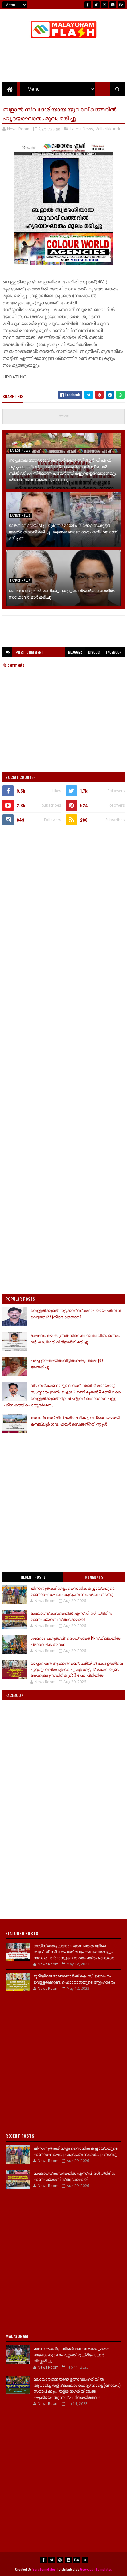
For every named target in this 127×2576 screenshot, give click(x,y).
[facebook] (88, 5)
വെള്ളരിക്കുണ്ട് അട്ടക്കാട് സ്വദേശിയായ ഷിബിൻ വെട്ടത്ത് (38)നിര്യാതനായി (76, 1313)
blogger (75, 652)
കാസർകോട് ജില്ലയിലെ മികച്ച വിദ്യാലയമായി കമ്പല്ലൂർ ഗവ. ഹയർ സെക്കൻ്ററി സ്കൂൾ (75, 1420)
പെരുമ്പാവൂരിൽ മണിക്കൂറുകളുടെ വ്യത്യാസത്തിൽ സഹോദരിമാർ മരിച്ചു (62, 593)
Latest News (82, 129)
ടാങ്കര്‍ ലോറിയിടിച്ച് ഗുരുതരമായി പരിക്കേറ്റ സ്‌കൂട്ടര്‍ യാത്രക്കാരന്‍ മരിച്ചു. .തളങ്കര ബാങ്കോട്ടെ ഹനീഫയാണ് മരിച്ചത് (63, 531)
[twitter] (96, 5)
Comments (94, 1577)
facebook (114, 652)
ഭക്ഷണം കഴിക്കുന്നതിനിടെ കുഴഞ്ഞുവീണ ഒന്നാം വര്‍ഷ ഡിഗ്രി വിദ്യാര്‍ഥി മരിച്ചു (75, 1338)
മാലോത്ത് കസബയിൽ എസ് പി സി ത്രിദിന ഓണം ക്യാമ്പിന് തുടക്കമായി (71, 1616)
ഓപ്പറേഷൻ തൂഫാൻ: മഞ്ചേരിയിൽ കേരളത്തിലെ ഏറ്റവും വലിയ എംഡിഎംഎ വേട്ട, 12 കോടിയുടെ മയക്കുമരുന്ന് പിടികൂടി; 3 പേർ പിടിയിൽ (76, 1669)
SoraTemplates (44, 2569)
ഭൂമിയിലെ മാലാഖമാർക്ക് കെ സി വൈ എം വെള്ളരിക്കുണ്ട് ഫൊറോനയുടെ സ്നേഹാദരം (74, 1979)
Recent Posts (33, 1577)
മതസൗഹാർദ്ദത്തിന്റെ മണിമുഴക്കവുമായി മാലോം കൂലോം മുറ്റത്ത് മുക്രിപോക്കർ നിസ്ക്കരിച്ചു (71, 2354)
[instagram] (113, 5)
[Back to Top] (85, 2560)
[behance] (121, 5)
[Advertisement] (63, 899)
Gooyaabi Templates (96, 2569)
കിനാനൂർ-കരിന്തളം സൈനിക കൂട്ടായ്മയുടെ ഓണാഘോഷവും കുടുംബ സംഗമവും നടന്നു (72, 1591)
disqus (94, 652)
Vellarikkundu (109, 129)
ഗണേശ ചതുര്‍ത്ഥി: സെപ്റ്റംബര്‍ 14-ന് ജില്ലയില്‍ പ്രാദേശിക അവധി (75, 1641)
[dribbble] (104, 5)
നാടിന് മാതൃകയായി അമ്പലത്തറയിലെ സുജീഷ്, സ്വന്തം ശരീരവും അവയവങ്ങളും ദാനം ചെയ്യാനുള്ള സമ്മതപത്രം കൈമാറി (74, 1951)
